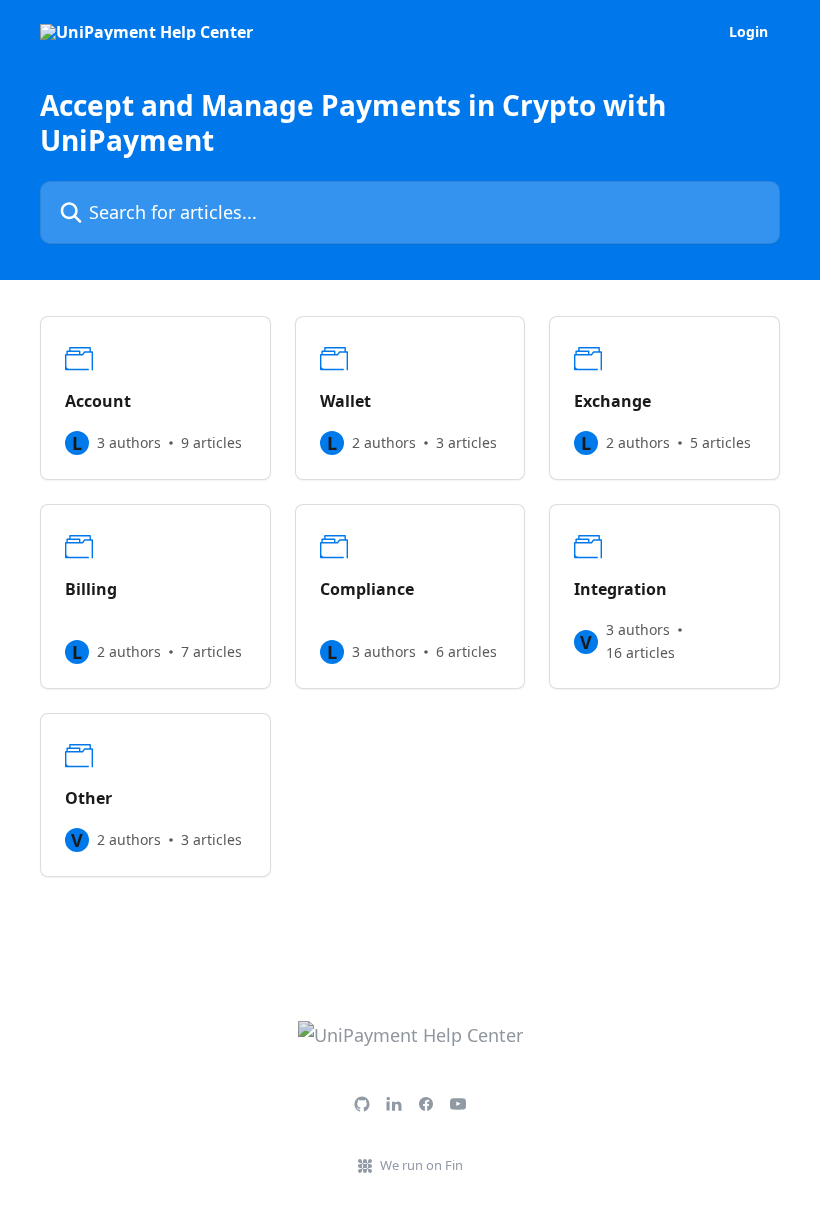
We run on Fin (421, 1165)
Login (748, 32)
